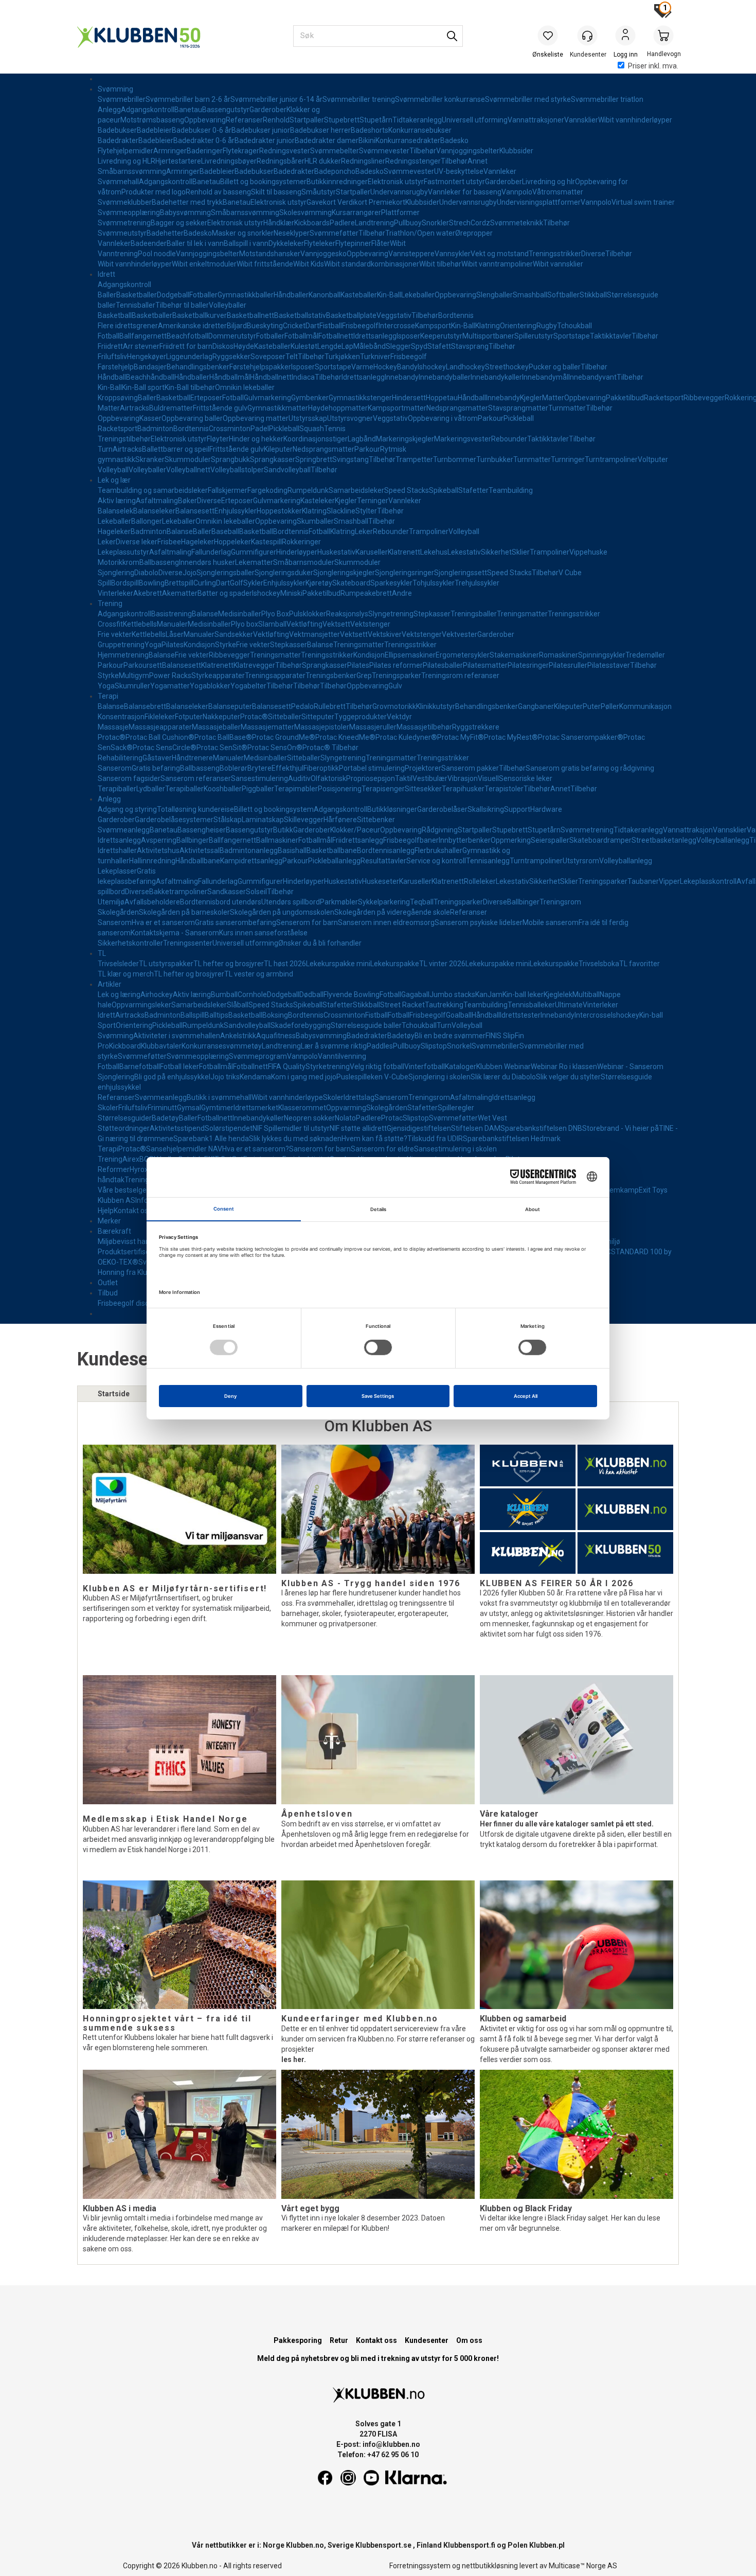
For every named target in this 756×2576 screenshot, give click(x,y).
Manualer (172, 624)
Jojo (190, 573)
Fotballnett (336, 336)
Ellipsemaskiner (410, 655)
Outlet (108, 1283)
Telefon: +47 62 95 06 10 (378, 2455)
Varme (362, 367)
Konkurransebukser (420, 130)
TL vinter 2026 (442, 964)
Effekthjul (287, 768)
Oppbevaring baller (192, 418)
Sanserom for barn (320, 1149)
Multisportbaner (488, 336)
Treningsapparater (275, 676)
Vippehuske (588, 552)
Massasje (113, 727)
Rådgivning (440, 830)
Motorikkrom (119, 562)
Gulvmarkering (267, 398)
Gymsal (189, 1108)
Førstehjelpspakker (260, 367)
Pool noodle (157, 254)
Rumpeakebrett (366, 593)
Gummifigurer (254, 552)
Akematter (180, 593)
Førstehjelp (116, 367)
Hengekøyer (147, 357)
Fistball (331, 326)
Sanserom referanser (196, 778)
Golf (237, 583)
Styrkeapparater (218, 676)
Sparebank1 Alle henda (211, 1139)
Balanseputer (230, 706)
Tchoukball (574, 326)
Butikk (283, 830)
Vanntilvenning (342, 1056)
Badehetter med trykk (187, 202)
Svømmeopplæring (129, 212)
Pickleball (519, 418)
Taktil (404, 778)
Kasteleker (318, 501)
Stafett (439, 346)
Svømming (115, 89)
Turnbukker (495, 459)
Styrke (226, 645)
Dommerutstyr (232, 336)
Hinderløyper (297, 552)
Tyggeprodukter (361, 717)
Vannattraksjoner (536, 120)
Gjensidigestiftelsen (419, 1128)
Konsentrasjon (121, 717)
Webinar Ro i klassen (564, 1067)
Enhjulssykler (236, 511)
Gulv (395, 686)
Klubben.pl (547, 2545)
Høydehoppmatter (338, 408)
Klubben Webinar (503, 1067)
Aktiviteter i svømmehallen (177, 1036)
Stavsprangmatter (518, 408)
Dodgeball (173, 295)
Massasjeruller (373, 727)
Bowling (152, 583)
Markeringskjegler (405, 439)
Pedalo (302, 706)
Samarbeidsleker (356, 490)
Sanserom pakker (470, 768)
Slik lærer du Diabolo (503, 1077)
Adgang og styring (127, 809)
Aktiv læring (117, 501)
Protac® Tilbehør (330, 748)
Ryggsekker (231, 357)
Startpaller (307, 120)
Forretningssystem (420, 2566)
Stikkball (593, 295)
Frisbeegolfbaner (411, 840)
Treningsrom (560, 902)
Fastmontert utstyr (454, 182)
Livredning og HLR (127, 161)
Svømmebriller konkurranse (440, 99)
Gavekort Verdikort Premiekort (356, 202)
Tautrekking (444, 1005)
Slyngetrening (391, 614)
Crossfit (110, 624)
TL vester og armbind (259, 974)
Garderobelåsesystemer (174, 820)
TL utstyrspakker (166, 964)
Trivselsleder (118, 964)
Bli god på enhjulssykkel (172, 1077)
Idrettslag (359, 1097)
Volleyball (113, 470)
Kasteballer (359, 295)
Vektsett (336, 624)
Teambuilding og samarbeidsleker (153, 490)
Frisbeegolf (360, 326)
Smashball (530, 295)
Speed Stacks (407, 490)
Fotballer (203, 295)
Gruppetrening (121, 645)
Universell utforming (475, 120)
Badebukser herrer (320, 130)
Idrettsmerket (256, 1108)
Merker (109, 1221)
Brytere (259, 768)
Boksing (275, 1015)
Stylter (366, 511)
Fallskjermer (228, 490)
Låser (175, 634)
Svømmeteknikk (517, 223)
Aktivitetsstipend (177, 1128)
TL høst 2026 (285, 964)
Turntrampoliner (611, 459)
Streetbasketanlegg (664, 840)
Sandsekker (234, 634)
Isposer (408, 336)
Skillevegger (304, 820)
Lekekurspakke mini (338, 964)
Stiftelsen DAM (476, 1128)
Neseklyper (292, 233)
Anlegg (109, 110)
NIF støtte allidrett (358, 1128)
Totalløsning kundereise (195, 809)
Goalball (459, 1015)
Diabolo (146, 573)
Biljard (237, 326)
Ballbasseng (159, 562)
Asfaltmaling (157, 501)
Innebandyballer (445, 377)
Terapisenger (383, 789)
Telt (292, 357)
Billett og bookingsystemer (263, 182)
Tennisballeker (531, 1005)
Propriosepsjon (371, 778)
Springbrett (314, 459)
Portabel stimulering (372, 768)
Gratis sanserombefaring (236, 922)
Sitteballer (285, 717)
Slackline (341, 511)
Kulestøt (304, 346)
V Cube (570, 573)
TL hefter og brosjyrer (229, 964)
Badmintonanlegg (249, 850)
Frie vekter (115, 634)
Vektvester (460, 634)
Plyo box (245, 624)
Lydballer (151, 789)
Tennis (335, 429)
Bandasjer (150, 367)
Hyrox (139, 1169)
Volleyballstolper (237, 470)
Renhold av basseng (218, 192)
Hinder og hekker (256, 439)
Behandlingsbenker (198, 367)
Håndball (112, 377)
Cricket (294, 326)
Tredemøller (645, 655)
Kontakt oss (133, 1211)
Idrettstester (520, 1015)
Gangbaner (536, 706)
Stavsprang (470, 346)
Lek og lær (114, 480)
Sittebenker (376, 820)
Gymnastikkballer (246, 295)
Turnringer (568, 459)
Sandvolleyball (287, 470)
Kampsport (433, 326)
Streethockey (507, 367)
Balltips (217, 1015)
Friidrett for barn (186, 346)
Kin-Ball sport (143, 387)
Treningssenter (188, 943)
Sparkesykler (391, 583)
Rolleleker (480, 881)
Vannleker (500, 171)
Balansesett (195, 511)
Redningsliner (363, 161)
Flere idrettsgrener (128, 326)
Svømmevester (384, 151)
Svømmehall (118, 182)
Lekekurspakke (395, 964)
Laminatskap (263, 820)
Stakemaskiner (514, 655)
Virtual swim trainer (643, 202)
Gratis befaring (156, 768)
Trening (110, 603)
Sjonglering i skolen (439, 1077)
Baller (107, 295)
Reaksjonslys (347, 614)
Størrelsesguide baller (366, 1025)
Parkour (491, 418)
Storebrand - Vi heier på (620, 1128)
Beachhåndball (150, 377)
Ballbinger (193, 840)
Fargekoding (267, 490)
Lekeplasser (117, 871)
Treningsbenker (331, 676)
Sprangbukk (230, 459)
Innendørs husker (207, 562)
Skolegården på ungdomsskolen (282, 912)
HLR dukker (323, 161)
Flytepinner (353, 243)
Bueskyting (265, 326)
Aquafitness (276, 1036)
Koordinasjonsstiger (316, 439)
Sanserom (115, 768)
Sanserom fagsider (129, 778)
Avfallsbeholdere (152, 902)
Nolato (345, 1118)
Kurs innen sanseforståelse (263, 933)
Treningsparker (397, 676)
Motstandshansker (270, 254)
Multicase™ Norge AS (583, 2566)
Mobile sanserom (551, 922)
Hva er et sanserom (163, 922)
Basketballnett (250, 315)
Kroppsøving (118, 398)
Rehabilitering (120, 758)
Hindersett (409, 398)
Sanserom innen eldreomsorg (386, 922)
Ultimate (569, 1005)
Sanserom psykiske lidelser (479, 922)
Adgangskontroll (148, 110)
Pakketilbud (625, 398)
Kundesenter (427, 2340)
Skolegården (118, 912)
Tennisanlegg (488, 861)
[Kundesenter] (587, 35)
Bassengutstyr (226, 110)
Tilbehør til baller (182, 305)
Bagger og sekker (179, 223)
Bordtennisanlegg (386, 850)
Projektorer (423, 768)
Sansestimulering (259, 778)
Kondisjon (199, 645)
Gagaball (415, 994)
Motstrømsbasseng (152, 120)
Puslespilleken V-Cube (372, 1077)
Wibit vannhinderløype (287, 1097)
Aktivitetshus (158, 850)
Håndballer (291, 295)
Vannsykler (453, 254)
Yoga (153, 645)
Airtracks (134, 408)
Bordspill (125, 583)
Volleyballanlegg (723, 840)
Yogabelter (248, 686)
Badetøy (401, 1036)
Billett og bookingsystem (274, 809)
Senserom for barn (307, 922)
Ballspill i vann (246, 243)
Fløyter (218, 439)
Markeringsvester (463, 439)
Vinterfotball (425, 1067)
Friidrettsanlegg (358, 840)
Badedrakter (118, 140)
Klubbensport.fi (469, 2545)
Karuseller (372, 552)
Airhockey (157, 994)
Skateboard (351, 583)
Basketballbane (332, 850)
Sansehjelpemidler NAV (184, 1149)
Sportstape (572, 336)
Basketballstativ (300, 315)
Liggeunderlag (189, 357)
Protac (392, 1118)
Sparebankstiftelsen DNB (541, 1128)
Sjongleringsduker (284, 573)
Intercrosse (397, 326)
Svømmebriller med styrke (528, 99)
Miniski (291, 593)
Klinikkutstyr (436, 706)
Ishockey (432, 367)
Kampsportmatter (397, 408)
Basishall (292, 850)
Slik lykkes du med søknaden (295, 1139)
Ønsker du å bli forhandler (320, 943)
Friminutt (162, 1108)
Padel (260, 429)
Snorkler (435, 223)
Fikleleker (160, 717)
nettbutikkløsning (490, 2566)
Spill (104, 583)
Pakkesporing (298, 2340)
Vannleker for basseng (465, 192)
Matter (553, 398)
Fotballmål (301, 336)
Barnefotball (140, 1067)
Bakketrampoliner (178, 892)
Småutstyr (319, 192)
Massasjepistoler (322, 727)
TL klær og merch (126, 974)
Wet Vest (492, 1118)
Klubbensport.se (383, 2545)
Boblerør (233, 768)
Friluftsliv (112, 357)
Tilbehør (423, 151)
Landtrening (374, 223)
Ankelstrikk (238, 1036)
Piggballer (258, 789)
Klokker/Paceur (355, 830)
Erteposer (206, 398)
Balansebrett (145, 706)
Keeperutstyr (441, 336)
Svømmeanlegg (124, 830)
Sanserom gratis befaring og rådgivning (590, 768)
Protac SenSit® (222, 748)
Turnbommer (455, 459)
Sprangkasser (273, 459)
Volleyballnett (188, 470)
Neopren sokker (309, 1118)
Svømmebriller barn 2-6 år (188, 99)
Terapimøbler (296, 789)
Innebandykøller (496, 377)
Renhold (276, 120)
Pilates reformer (396, 665)
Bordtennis (456, 315)
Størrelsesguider (125, 1118)
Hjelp (106, 1211)
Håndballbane (198, 861)
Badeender (149, 243)
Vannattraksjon (688, 830)
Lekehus (434, 552)
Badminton (155, 429)
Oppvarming (346, 1108)
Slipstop (434, 1046)
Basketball (115, 315)
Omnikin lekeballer (245, 387)
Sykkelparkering (384, 902)
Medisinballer (240, 614)
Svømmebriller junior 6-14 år (276, 99)
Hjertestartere (178, 161)
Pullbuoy (408, 223)
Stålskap (228, 820)
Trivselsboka (599, 964)
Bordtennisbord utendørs (221, 902)
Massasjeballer (216, 727)
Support (517, 809)
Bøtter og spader (225, 593)
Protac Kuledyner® (406, 737)
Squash (312, 429)
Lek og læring (119, 994)
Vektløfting (304, 624)
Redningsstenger (413, 161)
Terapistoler (504, 789)
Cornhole (252, 994)
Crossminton (230, 429)
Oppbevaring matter (256, 418)
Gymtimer (217, 1108)
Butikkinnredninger (337, 182)
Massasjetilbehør (424, 727)
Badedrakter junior (265, 140)
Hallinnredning (152, 861)
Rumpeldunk (308, 490)
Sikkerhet (496, 552)
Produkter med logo (154, 192)
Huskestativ (336, 552)
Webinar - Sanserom (630, 1067)
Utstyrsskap (308, 418)
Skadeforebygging (301, 1025)
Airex (131, 1159)
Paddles (380, 1046)
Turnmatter (567, 408)
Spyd (419, 346)
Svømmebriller (122, 99)
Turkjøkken (342, 357)
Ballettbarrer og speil (176, 449)
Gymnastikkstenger (360, 398)
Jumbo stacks (452, 994)
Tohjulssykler (434, 583)
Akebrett (148, 593)
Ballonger (147, 521)
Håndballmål (230, 377)
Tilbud (108, 1293)
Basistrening (172, 614)
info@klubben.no (391, 2444)
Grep (364, 676)
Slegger (398, 346)
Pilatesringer (528, 665)
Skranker (150, 459)
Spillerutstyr (534, 336)
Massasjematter (267, 727)
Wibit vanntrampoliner (497, 264)
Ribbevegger (704, 398)
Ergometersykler (463, 655)
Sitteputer (318, 717)
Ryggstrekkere (476, 727)
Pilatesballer (443, 665)
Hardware (546, 809)
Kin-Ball (389, 295)
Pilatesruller (568, 665)
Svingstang (350, 459)
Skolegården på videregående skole (392, 912)
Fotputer (189, 717)
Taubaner (643, 881)
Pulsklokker (308, 614)
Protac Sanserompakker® (581, 737)
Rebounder (509, 439)
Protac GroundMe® (284, 737)
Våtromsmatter (558, 192)
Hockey (385, 367)
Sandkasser (227, 892)
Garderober (268, 110)
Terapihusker (463, 789)
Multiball (586, 994)
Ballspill (193, 1015)
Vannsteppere (411, 254)
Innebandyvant (592, 377)
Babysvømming (185, 212)
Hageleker (114, 531)
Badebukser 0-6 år (202, 130)
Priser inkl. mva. (653, 66)
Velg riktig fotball (377, 1067)
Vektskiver (385, 634)
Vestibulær (430, 778)
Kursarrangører (356, 212)
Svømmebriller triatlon (607, 99)
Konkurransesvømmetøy (222, 1046)
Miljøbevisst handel (129, 1241)
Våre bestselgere (125, 1190)
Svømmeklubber (125, 202)
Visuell (488, 778)
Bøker (187, 501)
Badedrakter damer (327, 140)
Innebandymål (545, 377)
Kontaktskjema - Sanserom (175, 933)
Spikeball (444, 490)
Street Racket (402, 1005)
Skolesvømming (305, 212)
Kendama (255, 1077)
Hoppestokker (279, 511)
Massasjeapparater (160, 727)
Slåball (238, 1005)
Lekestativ (464, 552)
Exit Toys (653, 1190)
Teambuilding (511, 490)
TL (102, 953)
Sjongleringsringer (404, 573)
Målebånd (370, 346)
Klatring (488, 326)
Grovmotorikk (394, 706)
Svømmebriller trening (359, 99)
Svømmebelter (335, 151)
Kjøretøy (319, 583)
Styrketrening (328, 1067)
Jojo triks (225, 1077)
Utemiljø (111, 902)
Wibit (398, 243)
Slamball (272, 624)
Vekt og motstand (500, 254)
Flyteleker (320, 243)
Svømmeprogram (258, 1056)
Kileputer (278, 449)
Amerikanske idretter (192, 326)
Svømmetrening (124, 223)
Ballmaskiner (277, 840)
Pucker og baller (555, 367)
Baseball (225, 531)
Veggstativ (394, 315)
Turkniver (375, 357)
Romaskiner (559, 655)
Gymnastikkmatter (278, 408)
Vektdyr (399, 717)
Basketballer (137, 295)
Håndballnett (271, 377)
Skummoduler (188, 459)
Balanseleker (154, 511)
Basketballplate (351, 315)
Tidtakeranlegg (417, 120)
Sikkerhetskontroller (130, 943)
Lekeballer (418, 295)
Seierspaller (550, 840)
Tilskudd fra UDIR (435, 1139)
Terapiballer (117, 789)
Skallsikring (486, 809)
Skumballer (315, 521)
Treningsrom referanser (460, 676)
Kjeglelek (558, 994)
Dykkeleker (286, 243)
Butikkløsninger (392, 809)
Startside (114, 1394)
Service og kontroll (436, 861)
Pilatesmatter (485, 665)
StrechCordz (470, 223)
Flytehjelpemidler (125, 151)
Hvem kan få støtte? (374, 1139)
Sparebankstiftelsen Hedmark (512, 1139)
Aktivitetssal (200, 850)
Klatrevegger (254, 665)
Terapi (108, 696)
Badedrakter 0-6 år (204, 140)
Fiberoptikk (321, 768)
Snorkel (459, 1046)
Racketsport (664, 398)
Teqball (422, 902)
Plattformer (400, 212)
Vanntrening (118, 254)
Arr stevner (141, 346)
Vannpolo (517, 192)
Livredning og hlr (548, 182)
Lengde (329, 346)
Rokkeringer (301, 542)
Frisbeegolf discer (127, 1303)
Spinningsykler (602, 655)
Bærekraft (114, 1231)
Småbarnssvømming (132, 171)
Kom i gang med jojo (304, 1077)
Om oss (469, 2340)
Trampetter (414, 459)
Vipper (669, 881)
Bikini (367, 140)
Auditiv (299, 778)
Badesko (454, 140)
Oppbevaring (205, 120)
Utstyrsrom (581, 861)
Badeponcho (335, 171)
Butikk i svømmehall (219, 1097)
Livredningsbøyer (229, 161)
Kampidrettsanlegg (251, 861)
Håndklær (279, 223)
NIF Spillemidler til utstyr (291, 1128)
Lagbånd (362, 439)
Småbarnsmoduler (304, 562)
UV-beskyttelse (459, 171)
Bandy (407, 367)
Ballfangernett (143, 336)
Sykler (253, 583)
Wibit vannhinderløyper (635, 120)
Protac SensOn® (275, 748)
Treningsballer (474, 614)
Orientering (518, 326)
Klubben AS (116, 1200)
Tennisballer (136, 305)
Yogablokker (210, 686)
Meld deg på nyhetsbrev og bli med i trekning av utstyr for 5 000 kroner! (378, 2358)
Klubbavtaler (161, 1046)
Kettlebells (140, 624)
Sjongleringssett (461, 573)
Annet (478, 161)
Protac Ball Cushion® (160, 737)
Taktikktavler (611, 336)
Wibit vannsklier (558, 264)
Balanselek (115, 511)
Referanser (244, 120)
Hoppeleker (232, 542)
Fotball (109, 336)
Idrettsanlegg (375, 336)
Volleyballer (228, 305)
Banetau (188, 110)
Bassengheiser (202, 830)
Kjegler (531, 398)
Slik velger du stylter (568, 1077)
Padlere (342, 223)
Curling (205, 583)
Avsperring (159, 840)
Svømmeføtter (334, 233)
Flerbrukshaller (438, 850)
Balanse (180, 531)
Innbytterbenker (465, 840)
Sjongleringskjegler (344, 573)
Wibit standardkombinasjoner (372, 264)
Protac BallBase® (223, 737)
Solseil (256, 892)
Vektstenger (370, 624)
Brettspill (179, 583)
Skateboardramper (600, 840)
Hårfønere (340, 820)
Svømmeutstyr (122, 233)
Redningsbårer (281, 161)
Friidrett (110, 346)
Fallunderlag (211, 552)
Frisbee (169, 542)
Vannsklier (581, 120)
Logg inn (625, 37)
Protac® (254, 717)
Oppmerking (511, 840)
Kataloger (461, 1067)
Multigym (134, 676)
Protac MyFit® (461, 737)
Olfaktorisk (328, 778)
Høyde (244, 346)
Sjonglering (116, 573)
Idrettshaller (117, 850)
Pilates (173, 645)
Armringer (170, 151)
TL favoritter (640, 964)
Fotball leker (179, 1067)
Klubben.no (305, 2545)
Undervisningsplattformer (539, 202)
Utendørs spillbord (291, 902)
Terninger (373, 501)
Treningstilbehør (124, 439)
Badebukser (117, 130)
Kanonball (325, 295)
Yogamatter (170, 686)
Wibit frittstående (265, 264)
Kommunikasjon (645, 706)
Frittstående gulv (220, 408)
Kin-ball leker (523, 994)
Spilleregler (456, 1108)
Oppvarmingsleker (141, 1005)
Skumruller (132, 686)
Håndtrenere (192, 758)
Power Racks (170, 676)
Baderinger (205, 151)
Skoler (333, 1097)
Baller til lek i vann (195, 243)
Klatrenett (404, 552)
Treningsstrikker (555, 254)
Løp (347, 346)
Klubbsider (516, 151)
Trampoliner (429, 531)
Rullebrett (330, 706)
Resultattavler (383, 861)
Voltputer (653, 459)
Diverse (593, 254)
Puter (592, 706)
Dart (312, 326)
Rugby (547, 326)
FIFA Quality (287, 1067)
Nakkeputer (221, 717)
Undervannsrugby (399, 192)
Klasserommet (302, 1108)
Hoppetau (442, 398)
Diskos (223, 346)
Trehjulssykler (477, 583)
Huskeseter (381, 881)
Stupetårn (376, 120)
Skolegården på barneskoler (184, 912)
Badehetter (165, 233)
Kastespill (266, 542)
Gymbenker (310, 398)
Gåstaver (157, 758)
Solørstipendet (229, 1128)
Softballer (563, 295)
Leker (364, 531)
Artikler (110, 984)
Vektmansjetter (314, 634)
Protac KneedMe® (345, 737)
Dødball (311, 994)
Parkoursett (143, 665)
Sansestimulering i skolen (455, 1149)
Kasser (150, 418)
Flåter (381, 243)
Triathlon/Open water (420, 233)
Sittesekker (423, 789)
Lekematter (254, 562)
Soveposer (268, 357)
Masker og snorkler (243, 233)
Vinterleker (115, 593)
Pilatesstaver (609, 665)
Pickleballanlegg (334, 861)
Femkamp (622, 1190)
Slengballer (494, 295)
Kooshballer (223, 789)
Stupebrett (342, 120)
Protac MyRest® (511, 737)
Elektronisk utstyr (396, 182)
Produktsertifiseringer (133, 1252)
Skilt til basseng (276, 192)
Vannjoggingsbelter (468, 151)
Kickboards (312, 223)
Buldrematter (171, 408)
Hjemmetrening (123, 655)
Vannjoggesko (323, 254)
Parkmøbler (339, 902)
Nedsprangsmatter (457, 408)
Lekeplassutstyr (123, 552)
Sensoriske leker (526, 778)
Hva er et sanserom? (256, 1149)
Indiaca (303, 377)
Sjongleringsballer (226, 573)
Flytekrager (241, 151)
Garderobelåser (442, 809)
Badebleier (154, 130)
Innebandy (402, 377)
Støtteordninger (124, 1128)
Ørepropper (474, 233)
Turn (105, 449)
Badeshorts (370, 130)
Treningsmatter (522, 614)
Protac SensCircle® (165, 748)
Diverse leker (137, 542)
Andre (402, 593)
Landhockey (465, 367)
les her (293, 2059)
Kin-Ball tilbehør (190, 387)
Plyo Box (275, 614)
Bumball (224, 994)
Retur (339, 2340)
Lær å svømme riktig (334, 1046)
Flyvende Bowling (352, 994)
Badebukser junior (261, 130)
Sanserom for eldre (382, 1149)
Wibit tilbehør (440, 264)
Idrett (106, 274)
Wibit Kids (309, 264)
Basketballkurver (200, 315)
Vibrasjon (463, 778)
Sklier (521, 552)
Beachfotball (187, 336)
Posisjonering (340, 789)
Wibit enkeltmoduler (204, 264)
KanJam (489, 994)
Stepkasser (432, 614)
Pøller (610, 706)
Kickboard (125, 1046)
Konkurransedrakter (408, 140)
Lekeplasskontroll (708, 881)
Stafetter (473, 490)
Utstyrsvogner (350, 418)
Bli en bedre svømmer (450, 1036)
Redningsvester (285, 151)
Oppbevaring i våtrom (443, 418)
